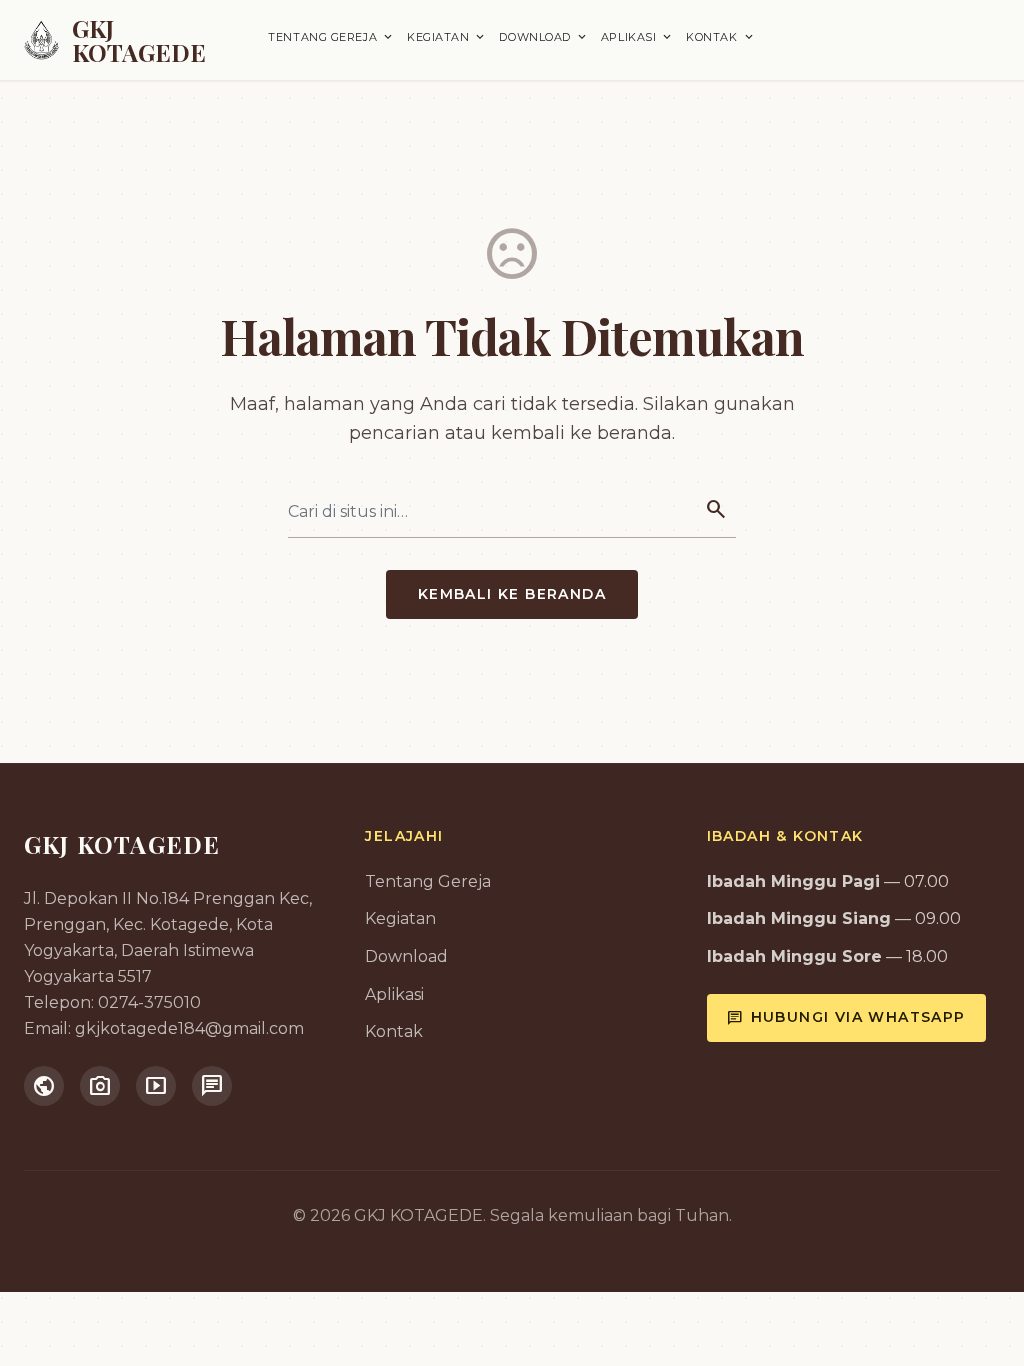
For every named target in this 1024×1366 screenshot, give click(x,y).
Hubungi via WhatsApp (846, 1018)
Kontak (720, 37)
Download (543, 37)
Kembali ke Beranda (512, 594)
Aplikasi (637, 37)
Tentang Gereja (331, 37)
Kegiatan (447, 37)
